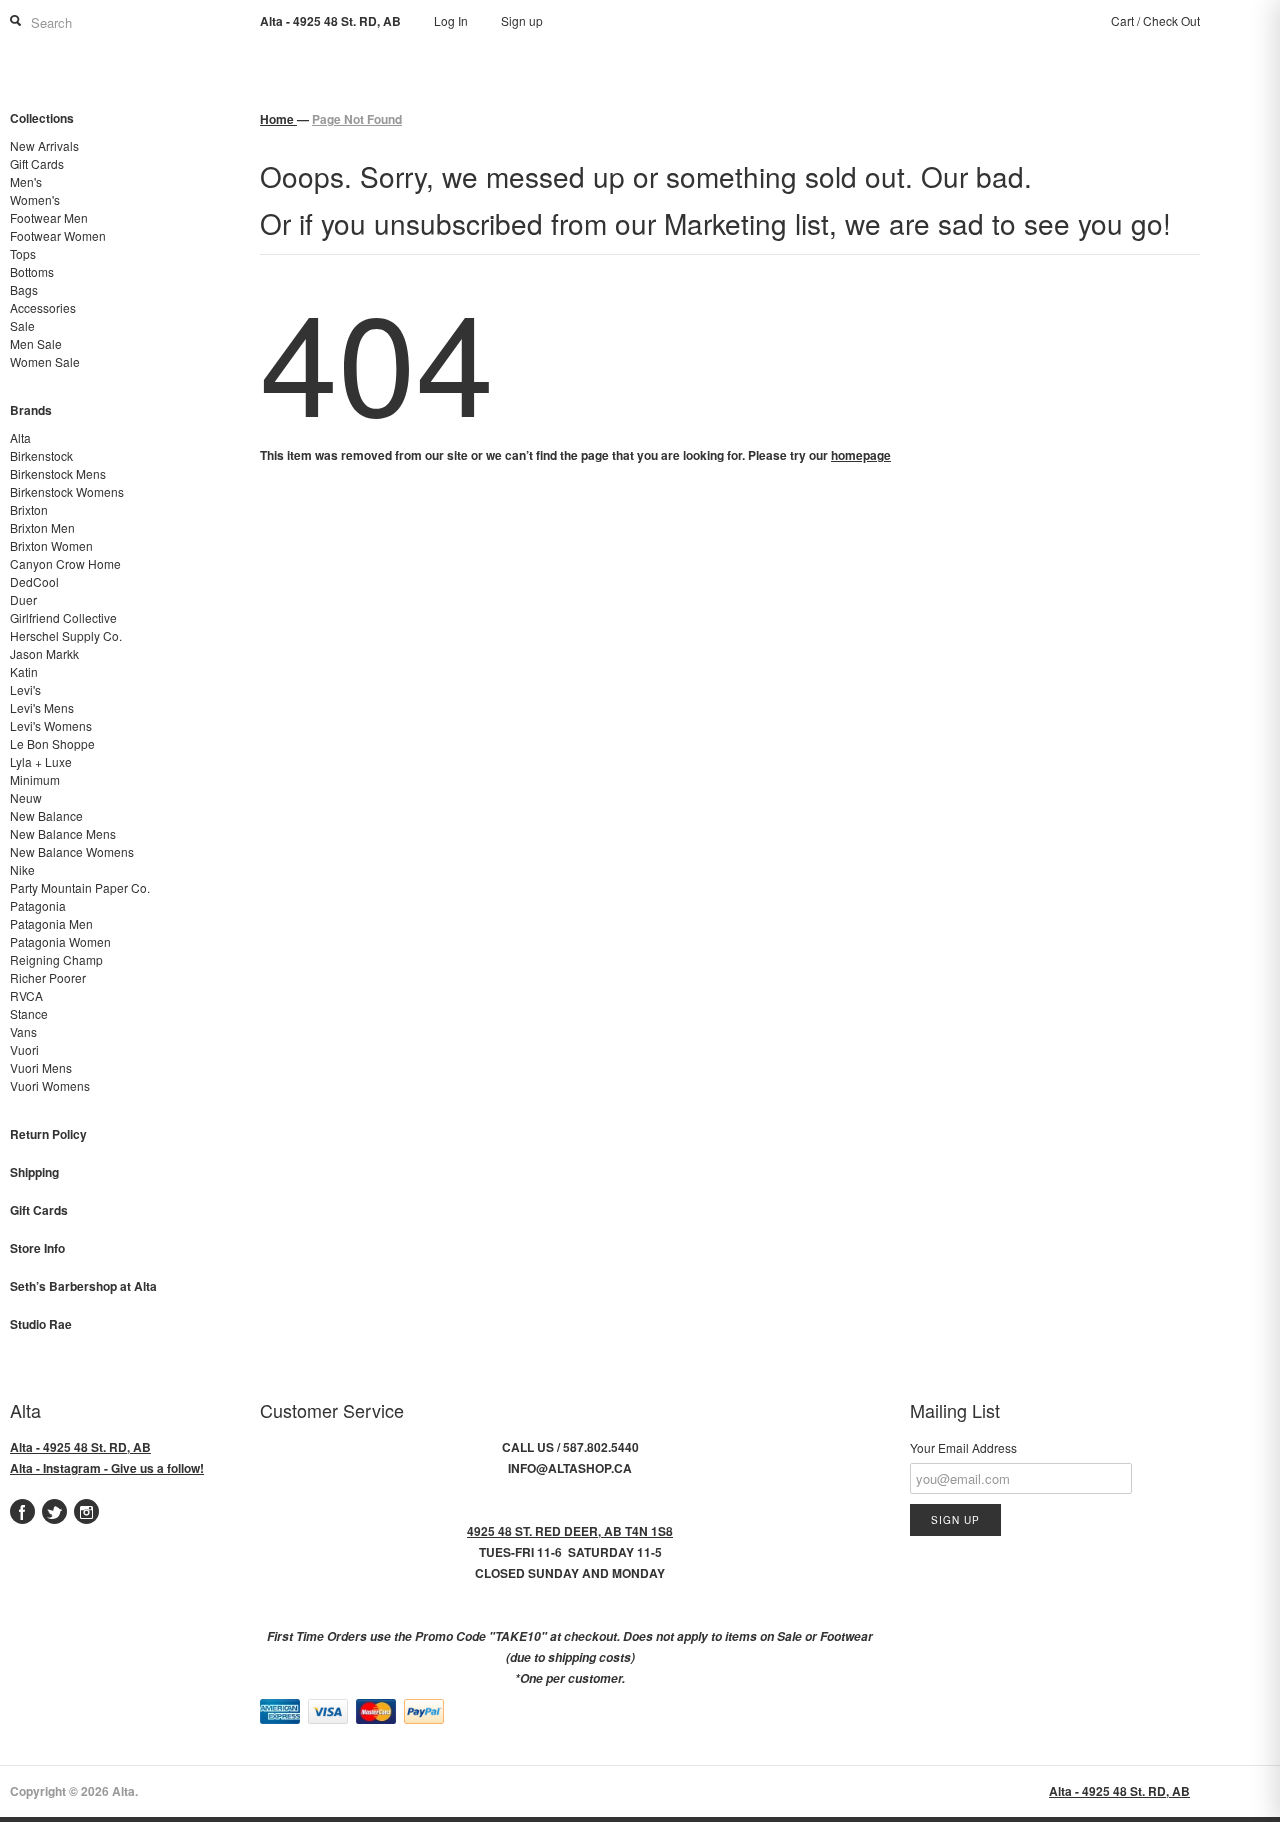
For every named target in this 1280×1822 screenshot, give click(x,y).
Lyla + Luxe (41, 761)
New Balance (46, 815)
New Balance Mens (63, 833)
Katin (24, 671)
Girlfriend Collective (63, 617)
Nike (22, 869)
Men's (26, 181)
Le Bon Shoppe (52, 743)
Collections (42, 118)
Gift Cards (37, 163)
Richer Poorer (48, 977)
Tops (23, 253)
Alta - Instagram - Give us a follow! (107, 1468)
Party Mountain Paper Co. (80, 887)
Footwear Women (58, 235)
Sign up (522, 20)
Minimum (35, 779)
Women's (35, 199)
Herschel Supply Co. (66, 635)
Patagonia (38, 905)
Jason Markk (44, 653)
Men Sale (36, 343)
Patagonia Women (60, 941)
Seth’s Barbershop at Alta (83, 1286)
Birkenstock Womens (67, 491)
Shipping (34, 1172)
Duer (23, 599)
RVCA (26, 995)
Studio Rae (41, 1324)
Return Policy (48, 1134)
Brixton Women (51, 545)
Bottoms (32, 271)
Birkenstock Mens (58, 473)
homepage (861, 455)
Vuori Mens (41, 1067)
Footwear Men (49, 217)
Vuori (24, 1049)
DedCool (34, 581)
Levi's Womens (51, 725)
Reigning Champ (56, 959)
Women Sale (45, 361)
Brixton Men (42, 527)
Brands (31, 410)
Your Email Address (963, 1447)
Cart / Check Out (1155, 20)
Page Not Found (357, 119)
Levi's (25, 689)
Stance (29, 1013)
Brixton (29, 509)
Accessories (43, 307)
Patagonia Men (51, 923)
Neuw (26, 797)
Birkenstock (41, 455)
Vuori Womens (50, 1085)
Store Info (37, 1248)
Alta (20, 437)
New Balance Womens (72, 851)
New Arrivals (44, 145)
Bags (24, 289)
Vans (23, 1031)
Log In (451, 20)
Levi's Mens (42, 707)
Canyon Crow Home (65, 563)
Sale (22, 325)
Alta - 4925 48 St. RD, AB (80, 1447)
